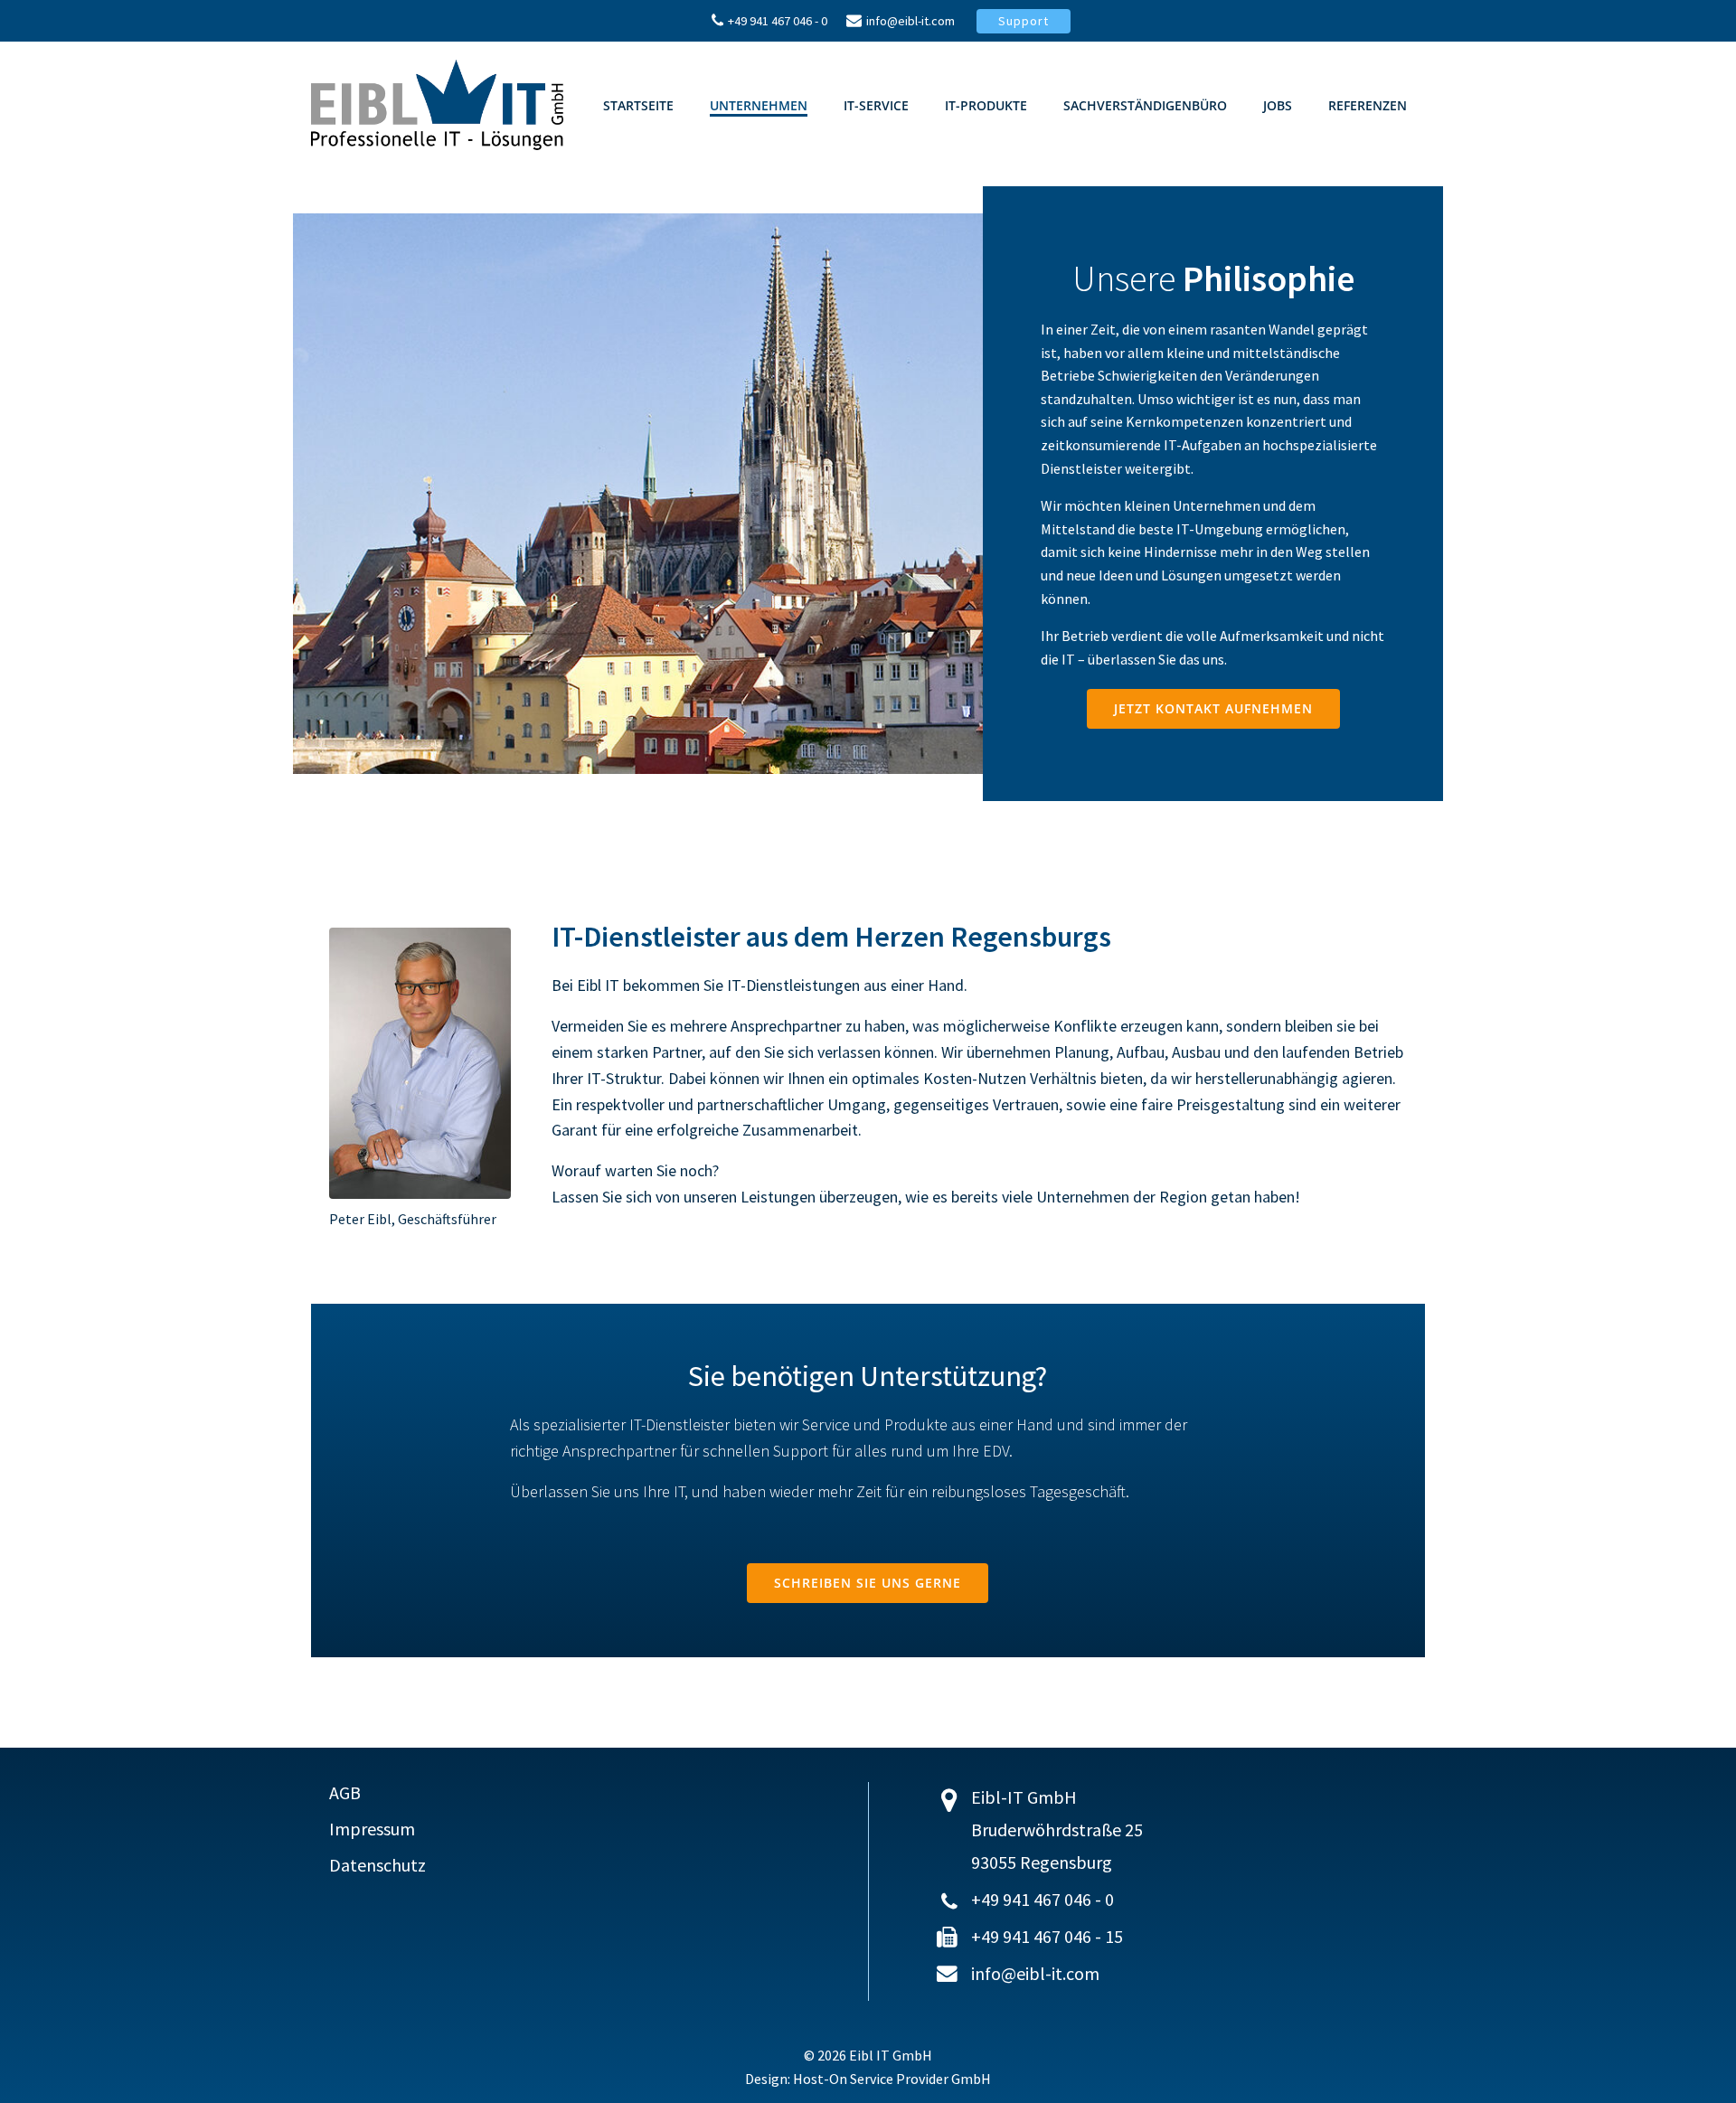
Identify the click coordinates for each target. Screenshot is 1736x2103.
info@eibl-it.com (1035, 1973)
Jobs (1278, 105)
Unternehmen (759, 105)
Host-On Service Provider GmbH (892, 2079)
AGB (345, 1793)
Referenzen (1368, 105)
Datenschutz (377, 1865)
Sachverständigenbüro (1145, 105)
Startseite (638, 105)
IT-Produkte (986, 105)
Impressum (372, 1829)
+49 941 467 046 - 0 (1043, 1899)
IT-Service (876, 105)
